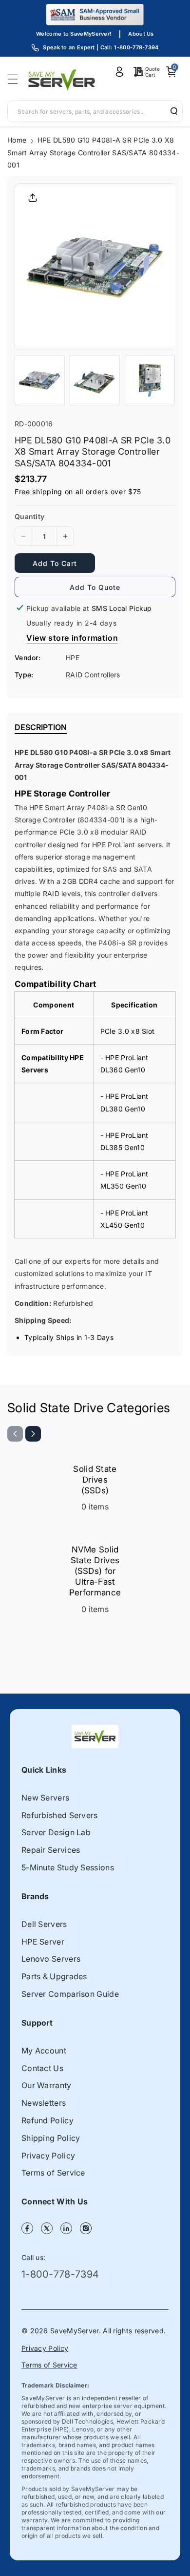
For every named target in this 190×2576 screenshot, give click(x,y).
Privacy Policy (48, 2156)
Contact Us (42, 2068)
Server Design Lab (56, 1832)
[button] (16, 79)
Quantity (29, 516)
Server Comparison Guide (70, 1994)
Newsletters (44, 2103)
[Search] (171, 111)
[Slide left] (15, 1434)
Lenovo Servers (51, 1959)
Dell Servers (44, 1924)
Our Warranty (47, 2085)
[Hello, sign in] (119, 72)
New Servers (45, 1798)
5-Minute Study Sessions (68, 1867)
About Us (141, 34)
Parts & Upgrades (54, 1976)
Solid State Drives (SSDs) (95, 1480)
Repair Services (51, 1850)
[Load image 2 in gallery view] (95, 380)
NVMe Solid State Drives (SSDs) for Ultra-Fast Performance (95, 1571)
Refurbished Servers (60, 1815)
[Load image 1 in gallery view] (40, 380)
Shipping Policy (51, 2138)
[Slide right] (33, 1434)
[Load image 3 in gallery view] (150, 380)
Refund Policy (47, 2120)
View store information (72, 638)
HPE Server (43, 1942)
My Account (44, 2051)
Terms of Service (53, 2173)
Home (17, 140)
